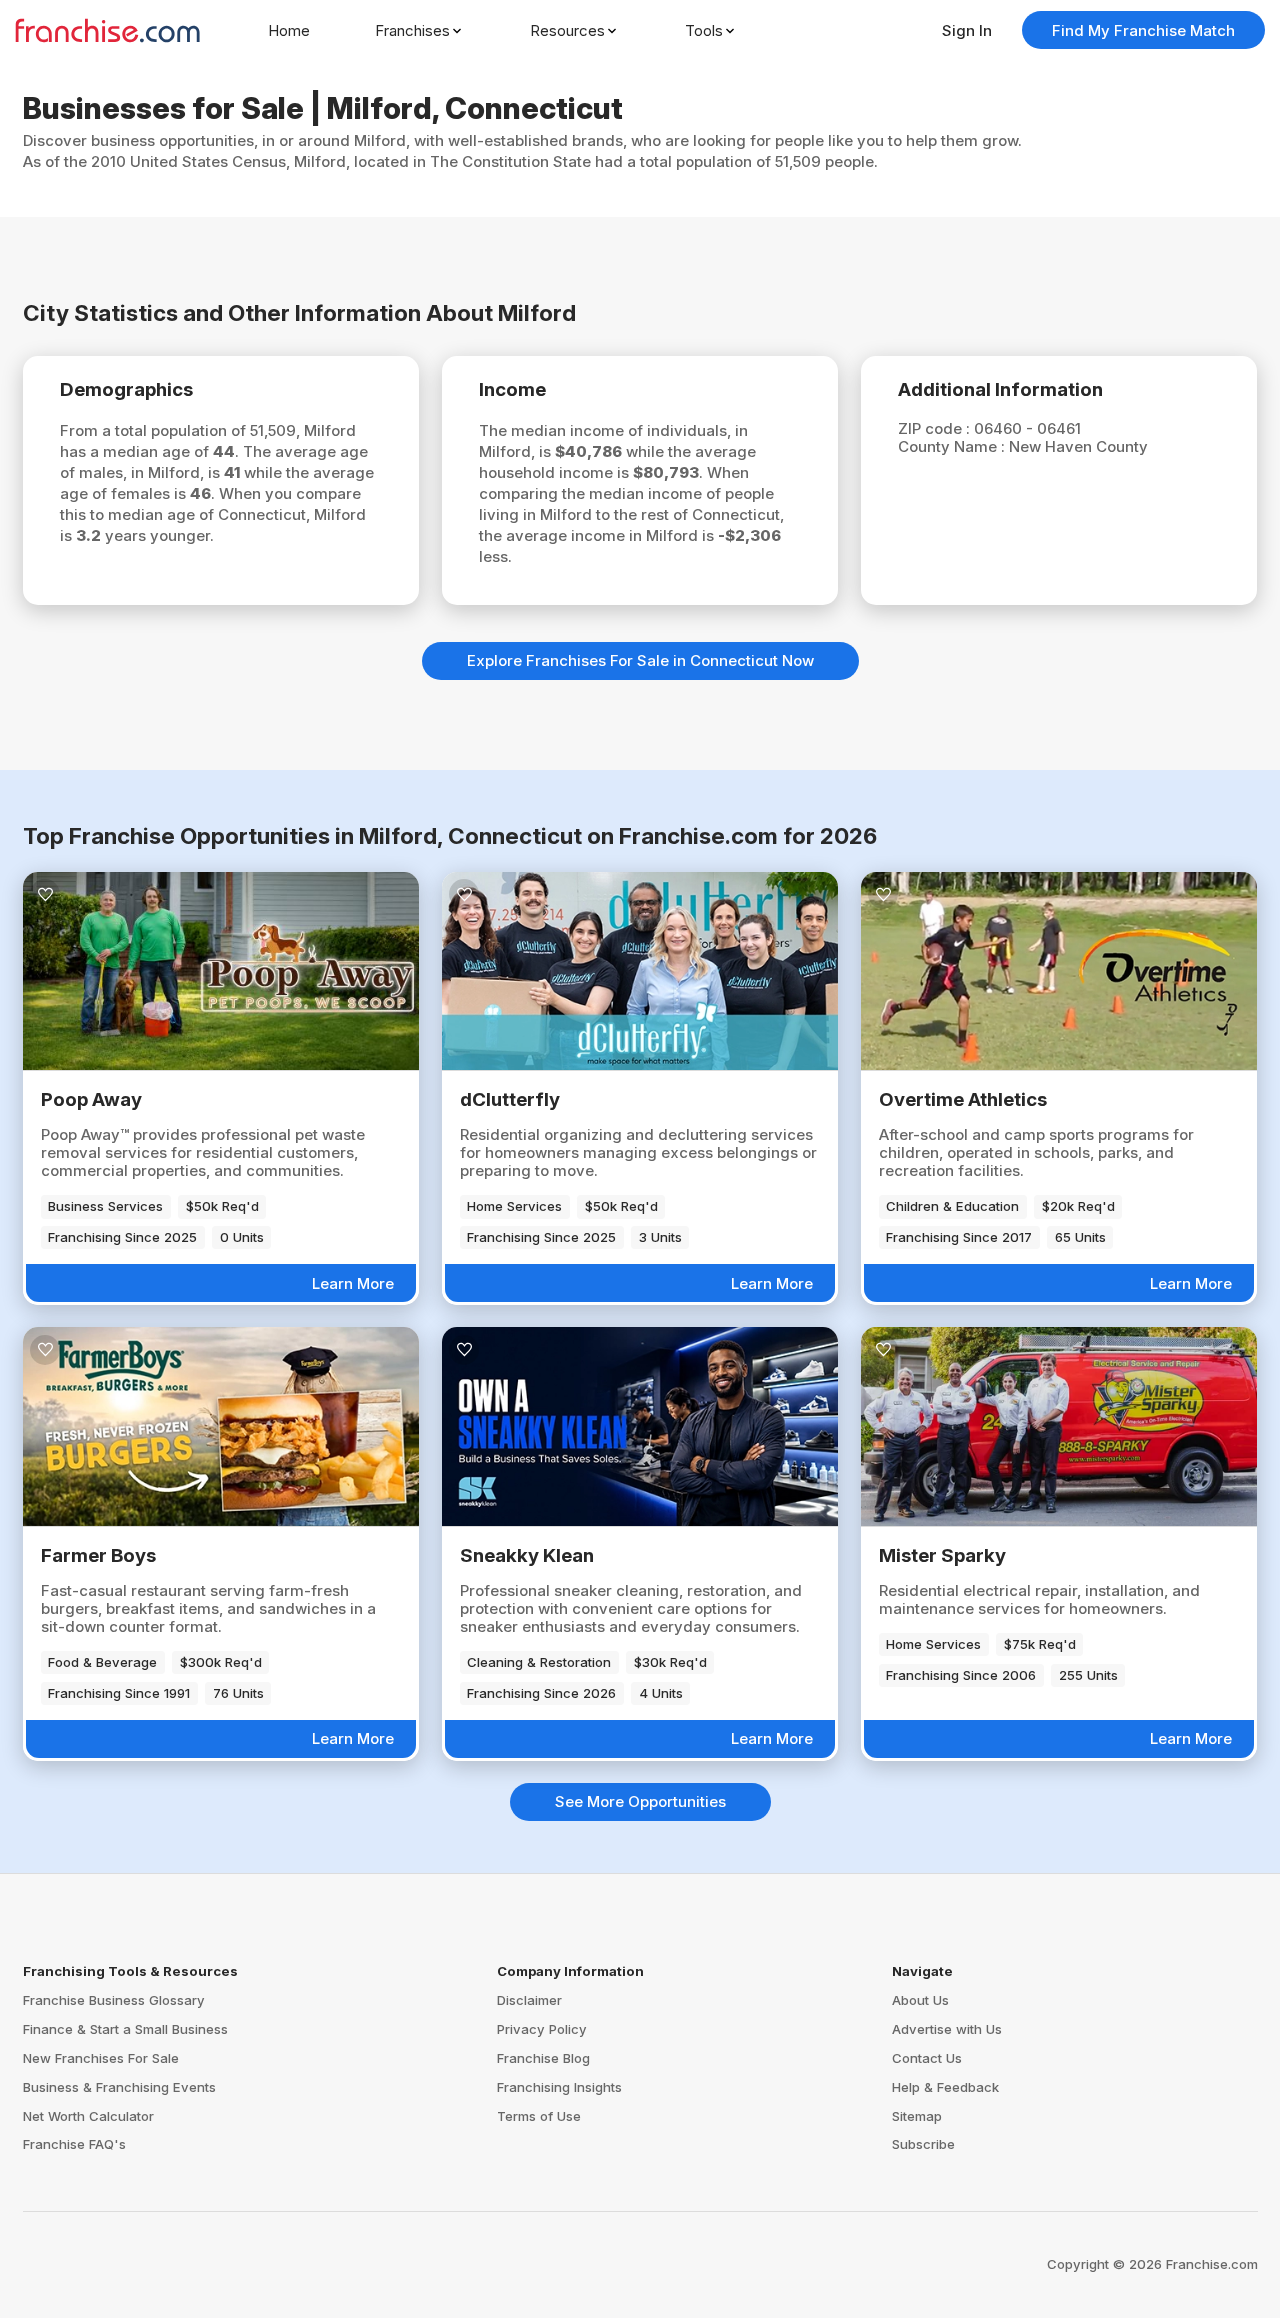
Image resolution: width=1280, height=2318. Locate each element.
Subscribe (923, 2144)
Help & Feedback (945, 2087)
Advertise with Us (947, 2029)
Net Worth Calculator (88, 2116)
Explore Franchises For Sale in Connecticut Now (640, 660)
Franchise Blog (543, 2058)
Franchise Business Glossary (114, 2000)
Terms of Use (539, 2116)
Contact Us (927, 2058)
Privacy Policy (542, 2029)
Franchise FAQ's (74, 2144)
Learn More (353, 1283)
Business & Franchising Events (119, 2087)
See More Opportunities (640, 1801)
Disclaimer (529, 2000)
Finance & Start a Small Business (125, 2029)
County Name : (953, 446)
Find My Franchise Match (1143, 30)
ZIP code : (936, 428)
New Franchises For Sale (101, 2058)
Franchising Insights (559, 2087)
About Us (920, 2000)
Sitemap (917, 2116)
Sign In (967, 30)
